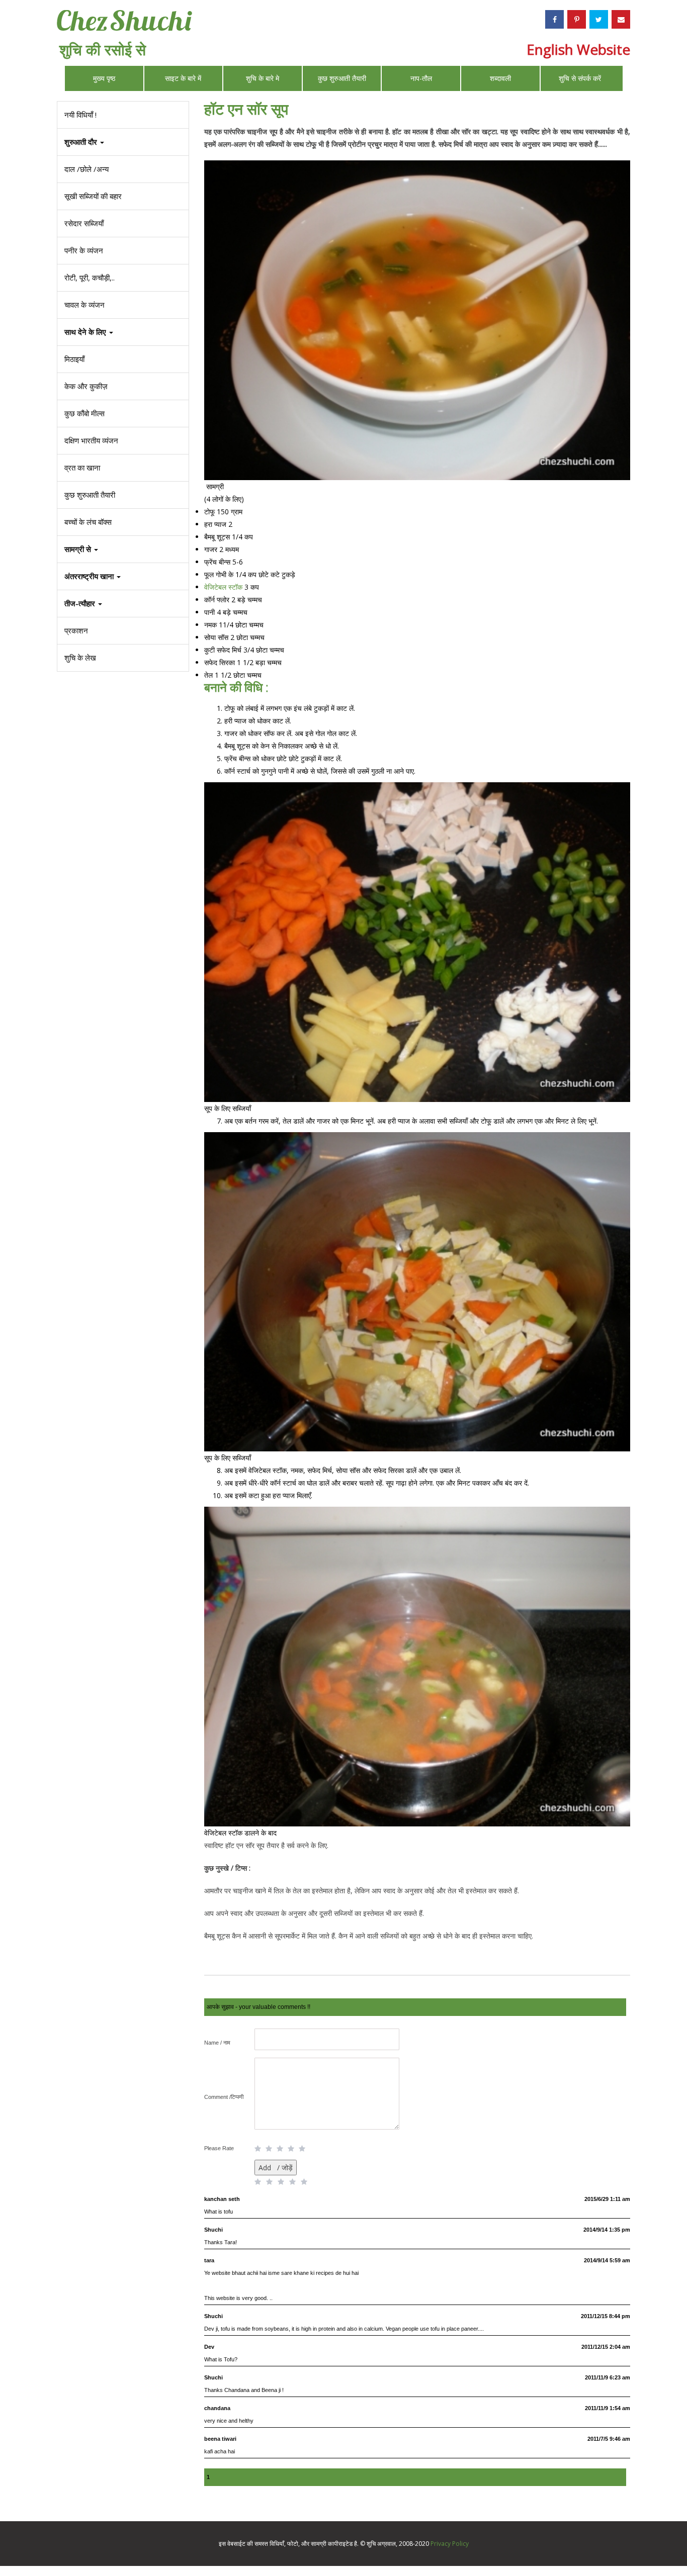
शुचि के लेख (80, 658)
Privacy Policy (450, 2544)
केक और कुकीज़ (86, 386)
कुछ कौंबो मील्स (84, 413)
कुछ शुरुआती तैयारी (342, 78)
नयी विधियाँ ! (80, 115)
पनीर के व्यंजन (84, 250)
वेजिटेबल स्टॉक (224, 587)
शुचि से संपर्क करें (580, 78)
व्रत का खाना (82, 468)
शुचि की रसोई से (103, 50)
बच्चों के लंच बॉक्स (88, 522)
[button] (123, 604)
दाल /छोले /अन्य (87, 169)
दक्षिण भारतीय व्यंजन (91, 440)
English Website (578, 49)
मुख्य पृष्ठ (104, 78)
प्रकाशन (76, 630)
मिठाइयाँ (74, 359)
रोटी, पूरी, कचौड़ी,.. (90, 278)
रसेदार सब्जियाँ (84, 223)
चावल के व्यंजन (84, 305)
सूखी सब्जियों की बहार (93, 196)
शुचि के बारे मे (263, 78)
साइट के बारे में (183, 78)
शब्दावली (500, 78)
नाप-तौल (421, 78)
